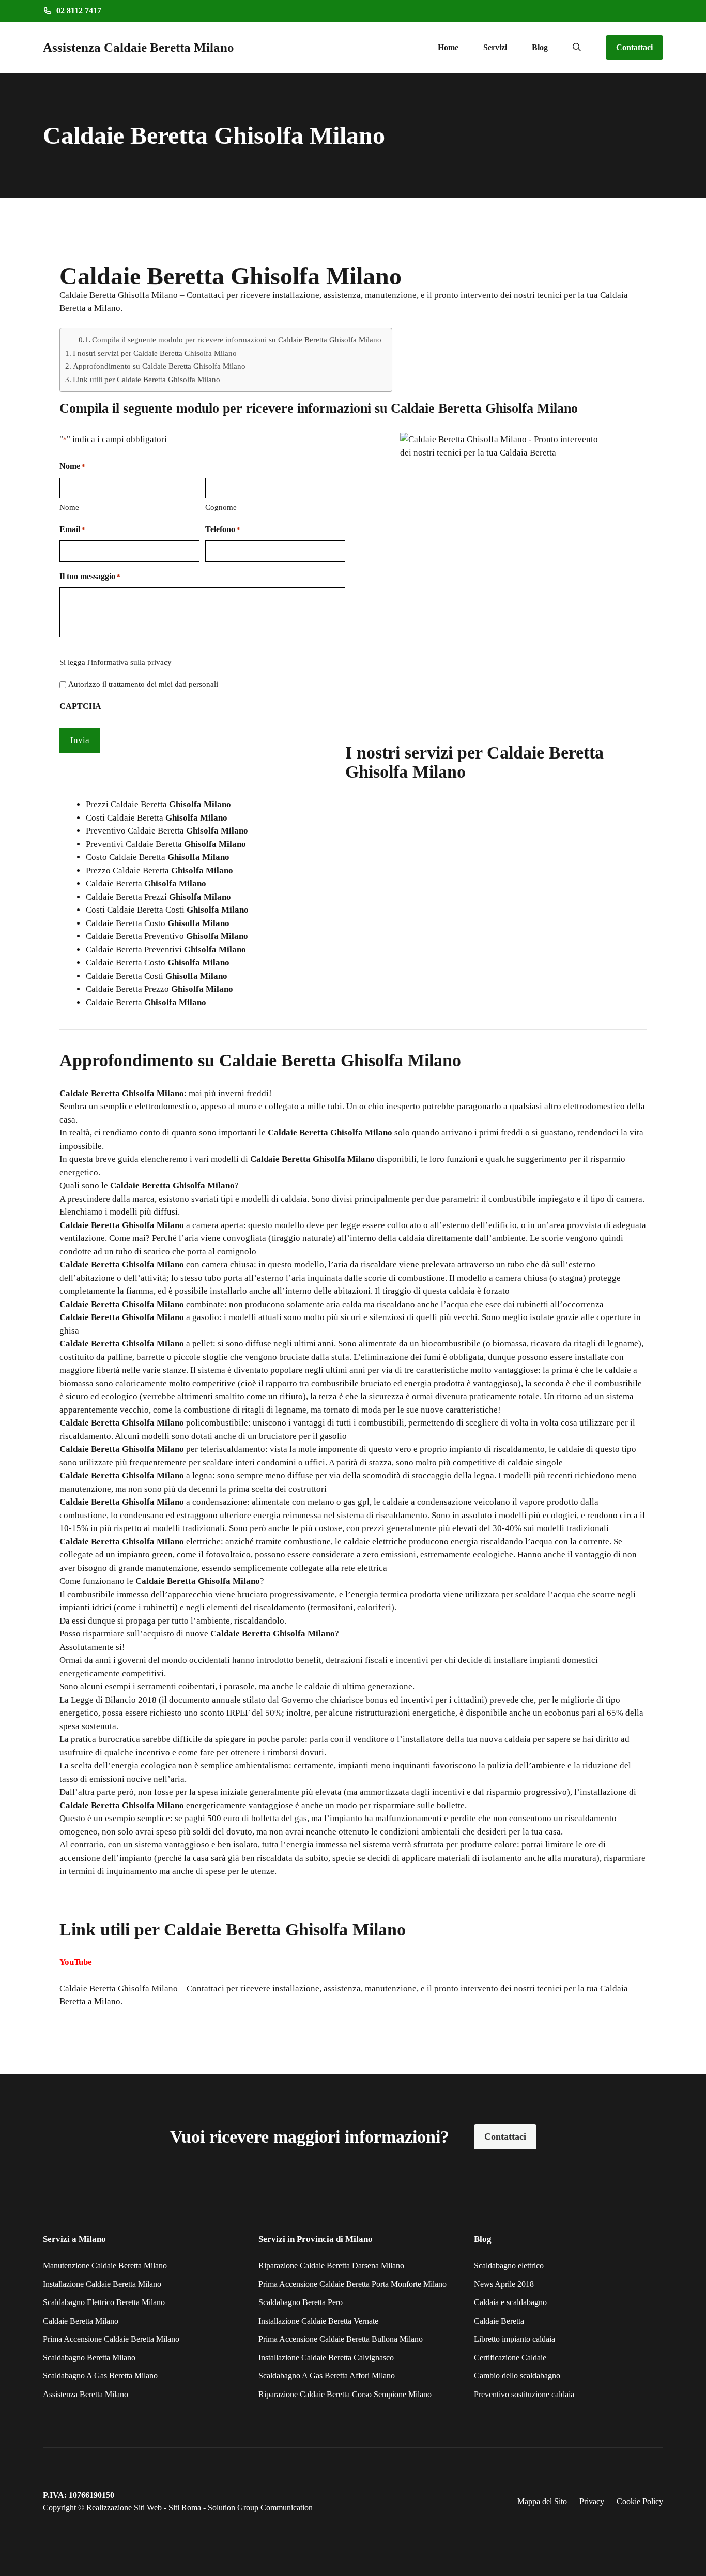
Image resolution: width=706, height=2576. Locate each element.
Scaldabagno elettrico (509, 2266)
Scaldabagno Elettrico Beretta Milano (104, 2302)
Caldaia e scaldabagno (510, 2302)
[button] (577, 48)
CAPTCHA (80, 706)
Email (72, 529)
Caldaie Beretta (499, 2321)
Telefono (223, 529)
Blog (540, 47)
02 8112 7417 (79, 11)
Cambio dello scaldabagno (517, 2376)
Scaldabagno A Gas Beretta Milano (100, 2376)
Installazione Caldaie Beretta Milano (102, 2284)
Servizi (495, 47)
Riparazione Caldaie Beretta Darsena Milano (331, 2266)
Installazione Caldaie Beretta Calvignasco (326, 2358)
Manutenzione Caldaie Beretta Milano (105, 2266)
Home (448, 47)
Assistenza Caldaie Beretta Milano (139, 47)
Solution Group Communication (260, 2507)
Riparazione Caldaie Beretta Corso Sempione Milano (345, 2394)
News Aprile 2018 (504, 2284)
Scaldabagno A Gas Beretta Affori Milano (327, 2376)
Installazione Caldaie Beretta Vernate (318, 2321)
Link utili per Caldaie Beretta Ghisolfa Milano (147, 379)
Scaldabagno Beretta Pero (301, 2302)
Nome (69, 507)
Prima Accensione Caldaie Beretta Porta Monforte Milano (352, 2284)
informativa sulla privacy (131, 662)
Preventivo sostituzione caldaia (524, 2394)
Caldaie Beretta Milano (81, 2321)
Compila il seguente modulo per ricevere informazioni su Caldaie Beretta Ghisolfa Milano (237, 340)
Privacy (592, 2501)
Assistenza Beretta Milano (86, 2394)
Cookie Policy (640, 2501)
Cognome (221, 507)
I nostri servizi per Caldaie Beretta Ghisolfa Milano (155, 353)
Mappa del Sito (542, 2501)
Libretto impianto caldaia (515, 2339)
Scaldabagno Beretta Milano (89, 2358)
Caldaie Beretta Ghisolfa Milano (119, 1988)
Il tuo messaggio (90, 576)
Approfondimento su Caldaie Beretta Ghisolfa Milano (159, 366)
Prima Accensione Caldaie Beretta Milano (111, 2339)
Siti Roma (185, 2507)
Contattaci (634, 47)
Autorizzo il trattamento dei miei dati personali (143, 684)
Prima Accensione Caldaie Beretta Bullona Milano (341, 2339)
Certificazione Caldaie (510, 2358)
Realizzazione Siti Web (124, 2507)
